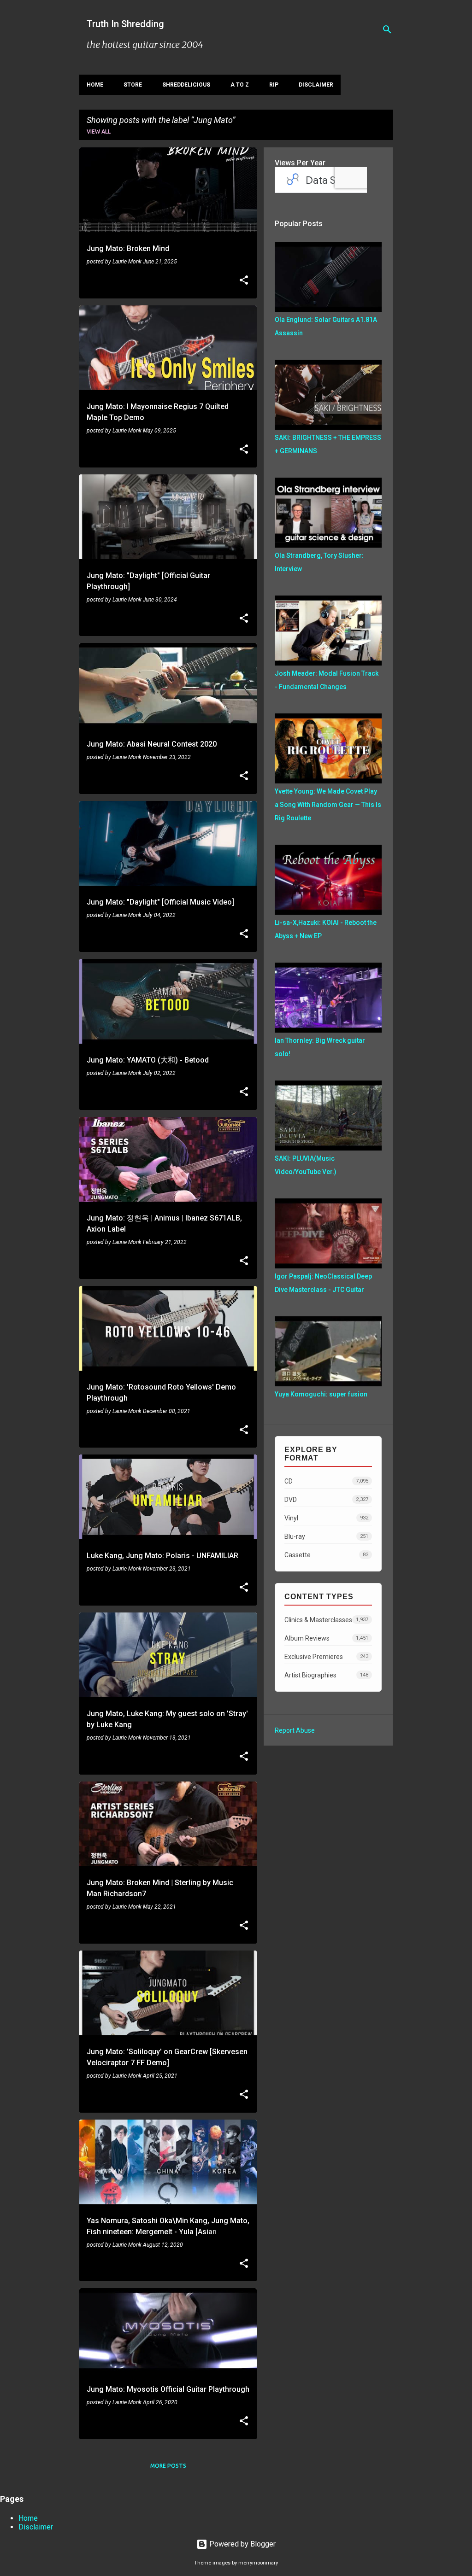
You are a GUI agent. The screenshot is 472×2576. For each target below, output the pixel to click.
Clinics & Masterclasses (326, 1620)
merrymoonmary (258, 2563)
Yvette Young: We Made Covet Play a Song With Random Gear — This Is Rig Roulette (328, 805)
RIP (274, 85)
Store (133, 85)
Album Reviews (326, 1638)
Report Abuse (295, 1730)
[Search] (387, 29)
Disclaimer (316, 85)
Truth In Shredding (125, 24)
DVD (326, 1500)
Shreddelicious (186, 85)
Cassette (326, 1555)
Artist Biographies (326, 1675)
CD (326, 1481)
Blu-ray (326, 1536)
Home (95, 85)
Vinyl (326, 1518)
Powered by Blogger (242, 2544)
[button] (244, 281)
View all (99, 131)
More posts (168, 2466)
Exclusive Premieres (326, 1657)
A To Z (240, 85)
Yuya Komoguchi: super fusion (321, 1394)
